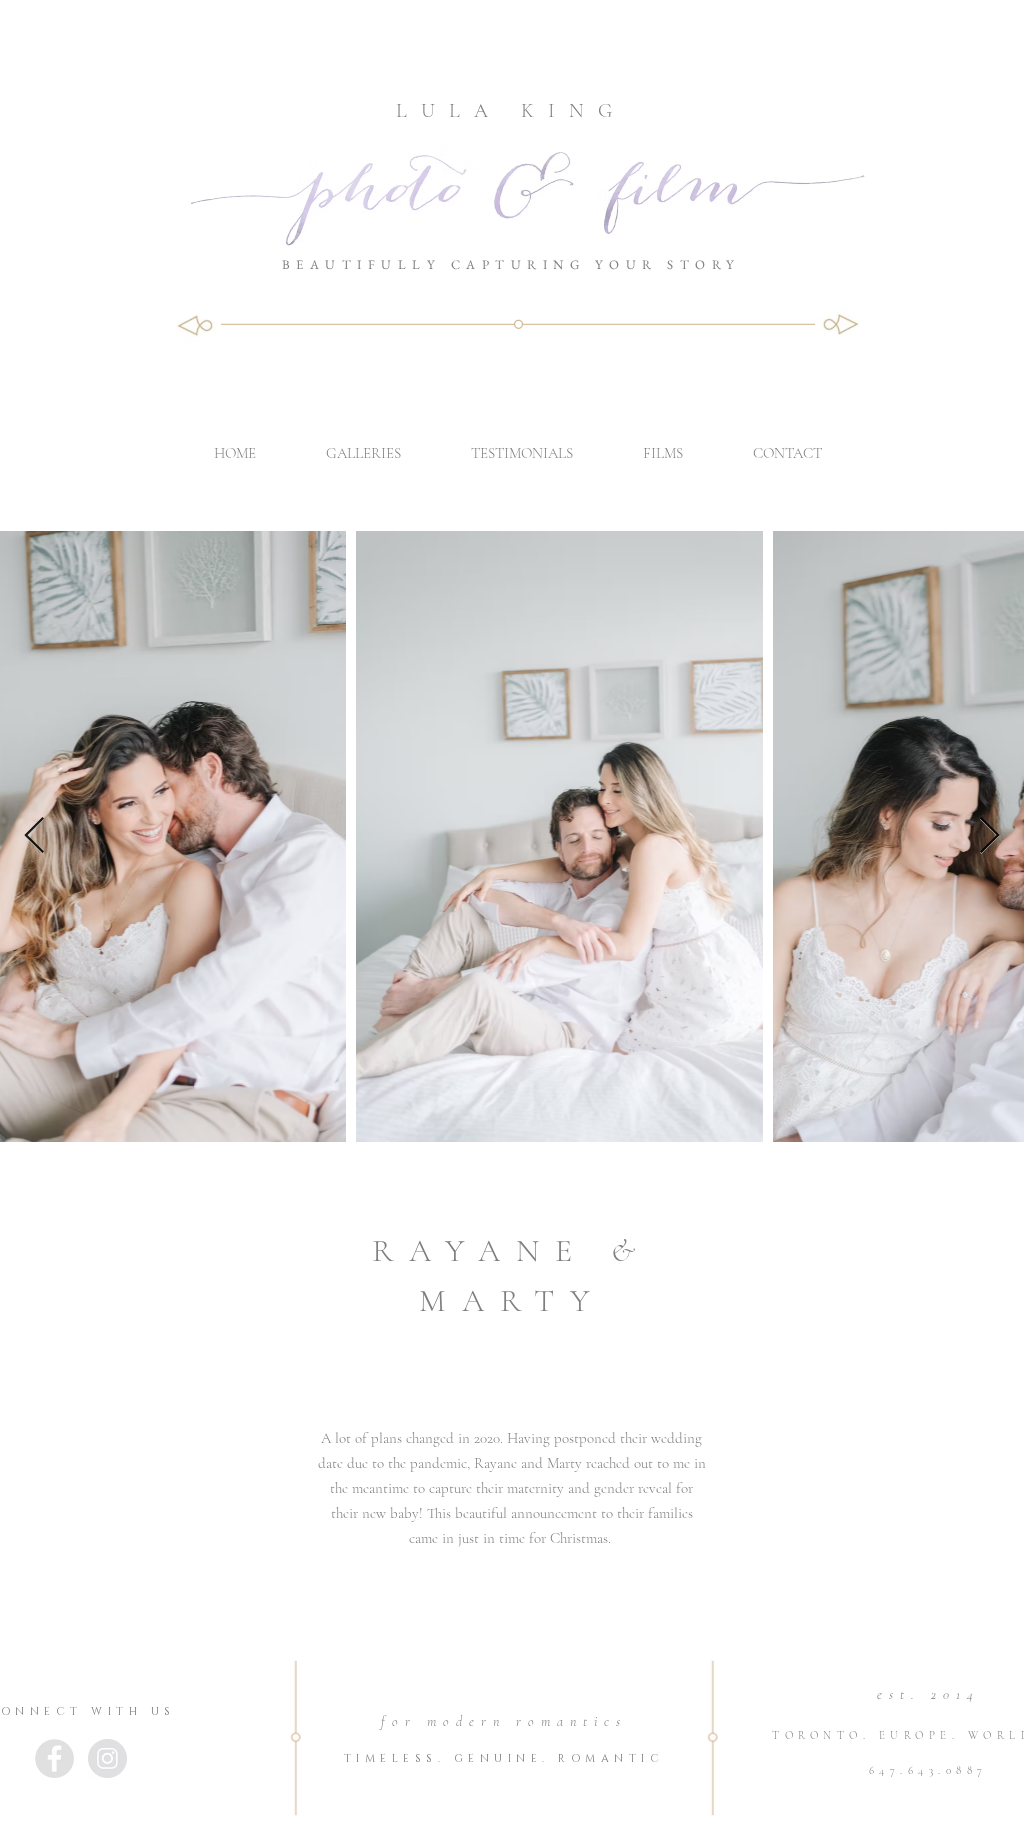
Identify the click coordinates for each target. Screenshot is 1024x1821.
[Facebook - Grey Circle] (54, 1758)
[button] (363, 453)
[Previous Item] (34, 836)
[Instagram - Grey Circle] (107, 1758)
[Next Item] (989, 836)
